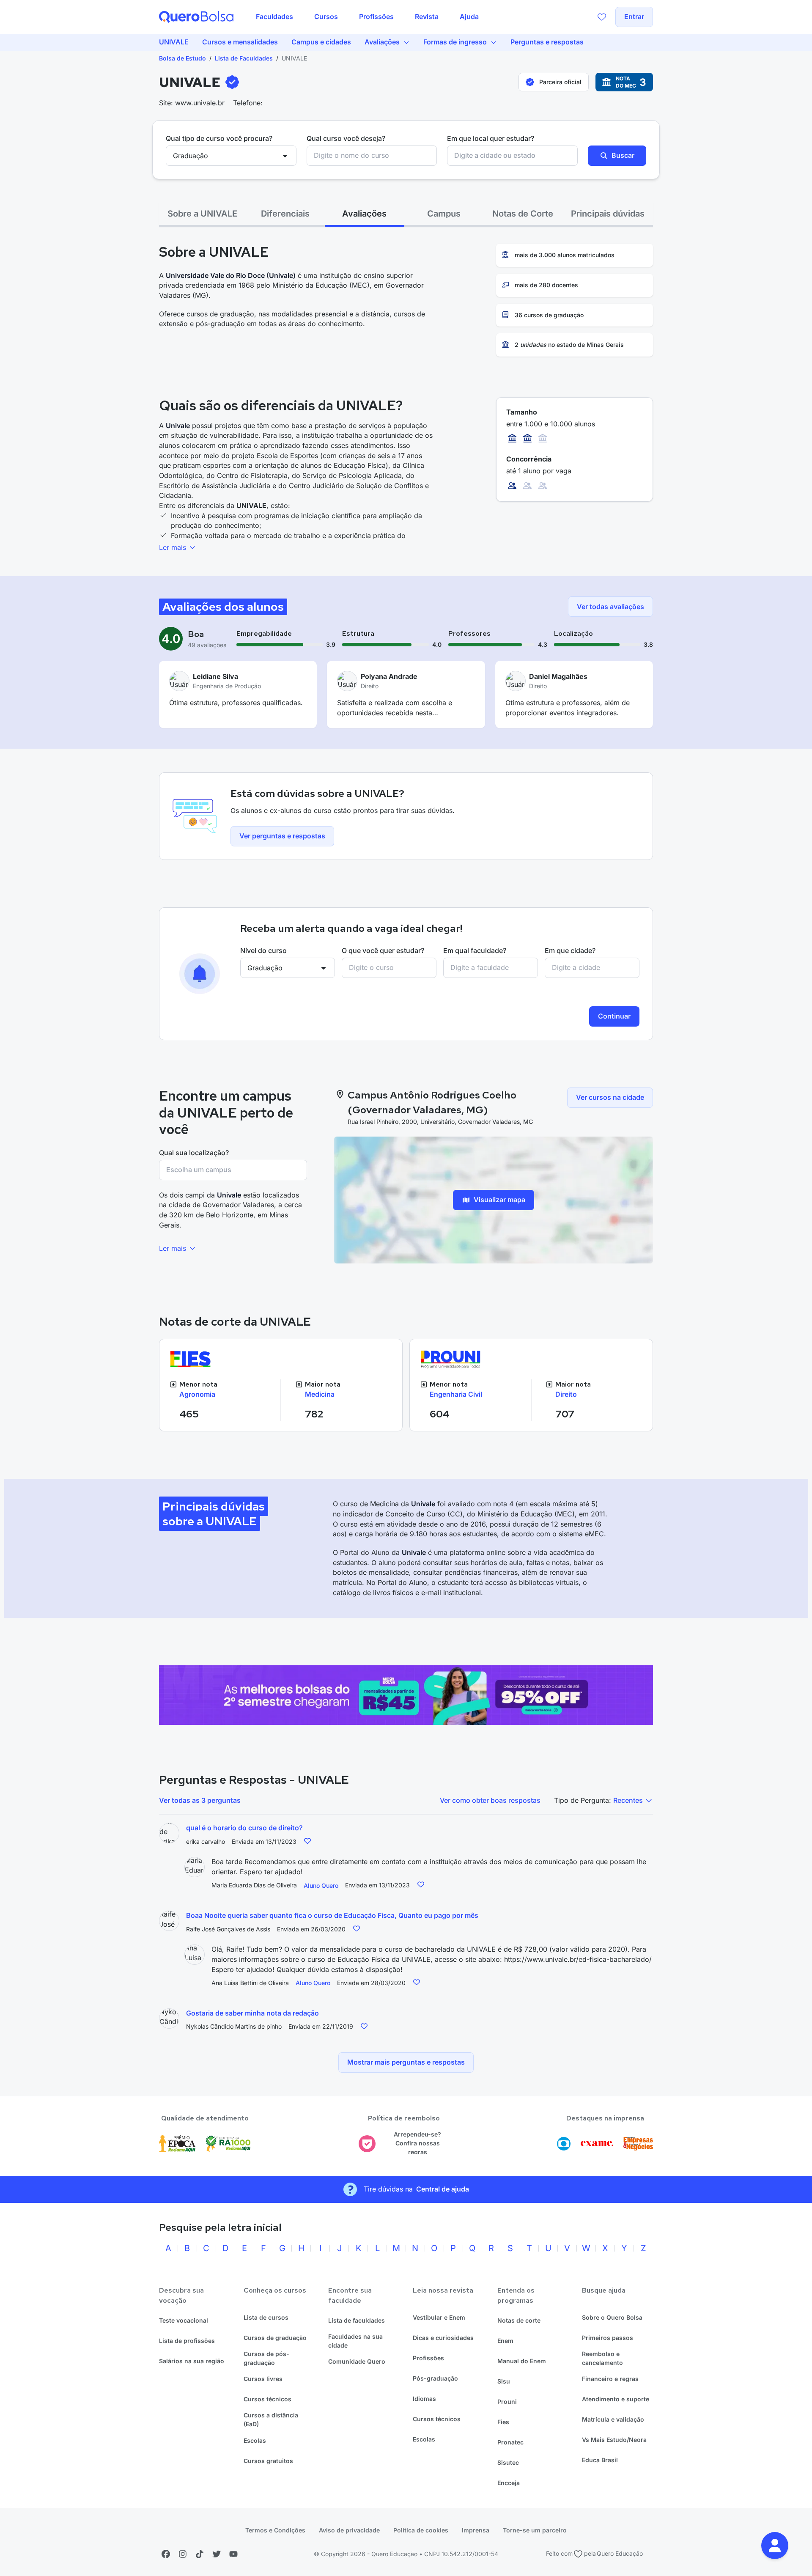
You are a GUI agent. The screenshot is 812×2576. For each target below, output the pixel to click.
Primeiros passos (608, 2338)
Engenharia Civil (456, 1394)
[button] (775, 2546)
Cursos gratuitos (268, 2461)
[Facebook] (166, 2554)
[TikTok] (200, 2554)
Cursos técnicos (267, 2399)
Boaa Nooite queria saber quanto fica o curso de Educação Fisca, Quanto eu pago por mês (332, 1915)
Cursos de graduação (275, 2338)
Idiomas (424, 2399)
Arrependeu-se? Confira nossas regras (417, 2143)
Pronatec (510, 2442)
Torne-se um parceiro (535, 2530)
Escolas (255, 2440)
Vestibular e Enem (439, 2317)
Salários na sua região (192, 2361)
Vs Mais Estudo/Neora (614, 2440)
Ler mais (174, 547)
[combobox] (372, 156)
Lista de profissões (187, 2341)
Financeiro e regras (610, 2379)
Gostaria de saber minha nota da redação (252, 2013)
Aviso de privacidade (349, 2530)
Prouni (507, 2402)
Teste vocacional (184, 2320)
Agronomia (197, 1394)
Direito (566, 1394)
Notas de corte (519, 2320)
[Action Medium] (406, 1695)
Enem (505, 2341)
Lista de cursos (266, 2317)
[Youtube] (233, 2554)
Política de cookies (421, 2530)
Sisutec (508, 2462)
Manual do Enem (522, 2361)
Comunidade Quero (357, 2361)
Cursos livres (263, 2379)
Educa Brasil (600, 2460)
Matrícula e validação (613, 2419)
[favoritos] (602, 17)
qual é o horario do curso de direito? (244, 1828)
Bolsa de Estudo (182, 58)
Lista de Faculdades (244, 58)
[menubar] (367, 17)
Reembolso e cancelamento (602, 2358)
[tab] (202, 214)
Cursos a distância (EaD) (271, 2419)
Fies (503, 2422)
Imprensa (476, 2530)
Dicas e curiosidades (443, 2338)
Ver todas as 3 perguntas (200, 1800)
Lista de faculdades (357, 2320)
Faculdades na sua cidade (355, 2341)
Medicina (320, 1394)
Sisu (504, 2381)
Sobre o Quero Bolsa (612, 2317)
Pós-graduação (435, 2378)
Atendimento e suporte (616, 2399)
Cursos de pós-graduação (266, 2358)
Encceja (509, 2483)
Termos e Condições (275, 2530)
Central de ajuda (443, 2189)
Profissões (428, 2358)
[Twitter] (217, 2554)
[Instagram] (183, 2554)
